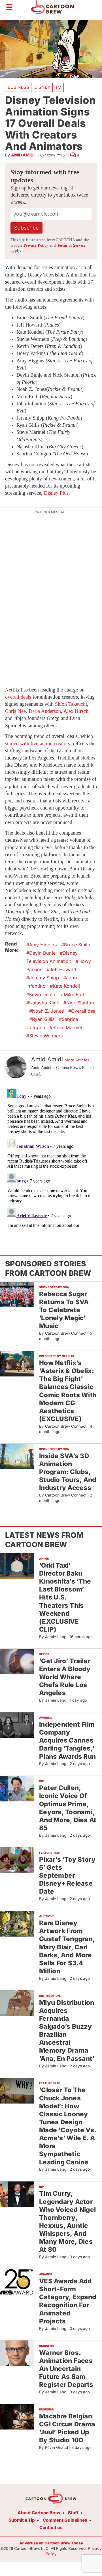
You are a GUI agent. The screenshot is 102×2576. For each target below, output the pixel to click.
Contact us (51, 2528)
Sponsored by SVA (54, 1287)
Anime (44, 1559)
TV (58, 87)
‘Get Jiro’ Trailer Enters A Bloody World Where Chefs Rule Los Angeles (65, 1677)
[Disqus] (51, 1157)
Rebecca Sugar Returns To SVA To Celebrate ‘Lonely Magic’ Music (64, 1310)
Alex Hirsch (76, 711)
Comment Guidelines (65, 2520)
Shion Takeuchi (71, 704)
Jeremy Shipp (44, 978)
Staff (73, 2513)
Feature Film (49, 1853)
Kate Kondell (66, 986)
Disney (42, 87)
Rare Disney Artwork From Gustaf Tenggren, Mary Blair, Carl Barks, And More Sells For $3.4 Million (67, 1947)
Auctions (47, 1916)
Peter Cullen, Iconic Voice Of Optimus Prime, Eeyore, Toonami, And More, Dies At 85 (68, 1808)
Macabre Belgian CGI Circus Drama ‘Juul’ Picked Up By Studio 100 (67, 2428)
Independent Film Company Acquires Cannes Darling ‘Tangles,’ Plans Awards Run (67, 1740)
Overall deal (84, 1011)
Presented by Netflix (57, 1356)
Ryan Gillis (43, 1019)
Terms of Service (71, 245)
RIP (42, 1781)
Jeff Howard (63, 969)
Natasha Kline (44, 1003)
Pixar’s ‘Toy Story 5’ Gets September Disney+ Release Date (67, 1875)
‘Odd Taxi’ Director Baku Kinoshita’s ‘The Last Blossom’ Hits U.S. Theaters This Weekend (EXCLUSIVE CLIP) (65, 1597)
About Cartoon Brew (39, 2513)
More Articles (77, 1060)
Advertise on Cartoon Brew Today (51, 2543)
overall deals (18, 697)
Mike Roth (75, 994)
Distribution (50, 1996)
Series (44, 1654)
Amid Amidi (23, 155)
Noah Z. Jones (48, 1011)
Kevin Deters (43, 994)
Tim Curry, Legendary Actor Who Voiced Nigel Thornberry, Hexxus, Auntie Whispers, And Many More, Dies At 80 (67, 2221)
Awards (46, 1718)
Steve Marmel (67, 1027)
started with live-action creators (38, 744)
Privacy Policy (36, 245)
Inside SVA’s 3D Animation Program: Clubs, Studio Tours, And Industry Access (68, 1472)
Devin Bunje (42, 953)
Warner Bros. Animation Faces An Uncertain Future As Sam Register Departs (66, 2369)
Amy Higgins (43, 945)
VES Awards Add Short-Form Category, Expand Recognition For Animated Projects (68, 2301)
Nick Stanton (80, 1003)
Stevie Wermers (46, 1036)
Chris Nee (15, 711)
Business (18, 87)
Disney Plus (56, 493)
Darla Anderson (45, 711)
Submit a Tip (22, 2520)
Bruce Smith (77, 945)
